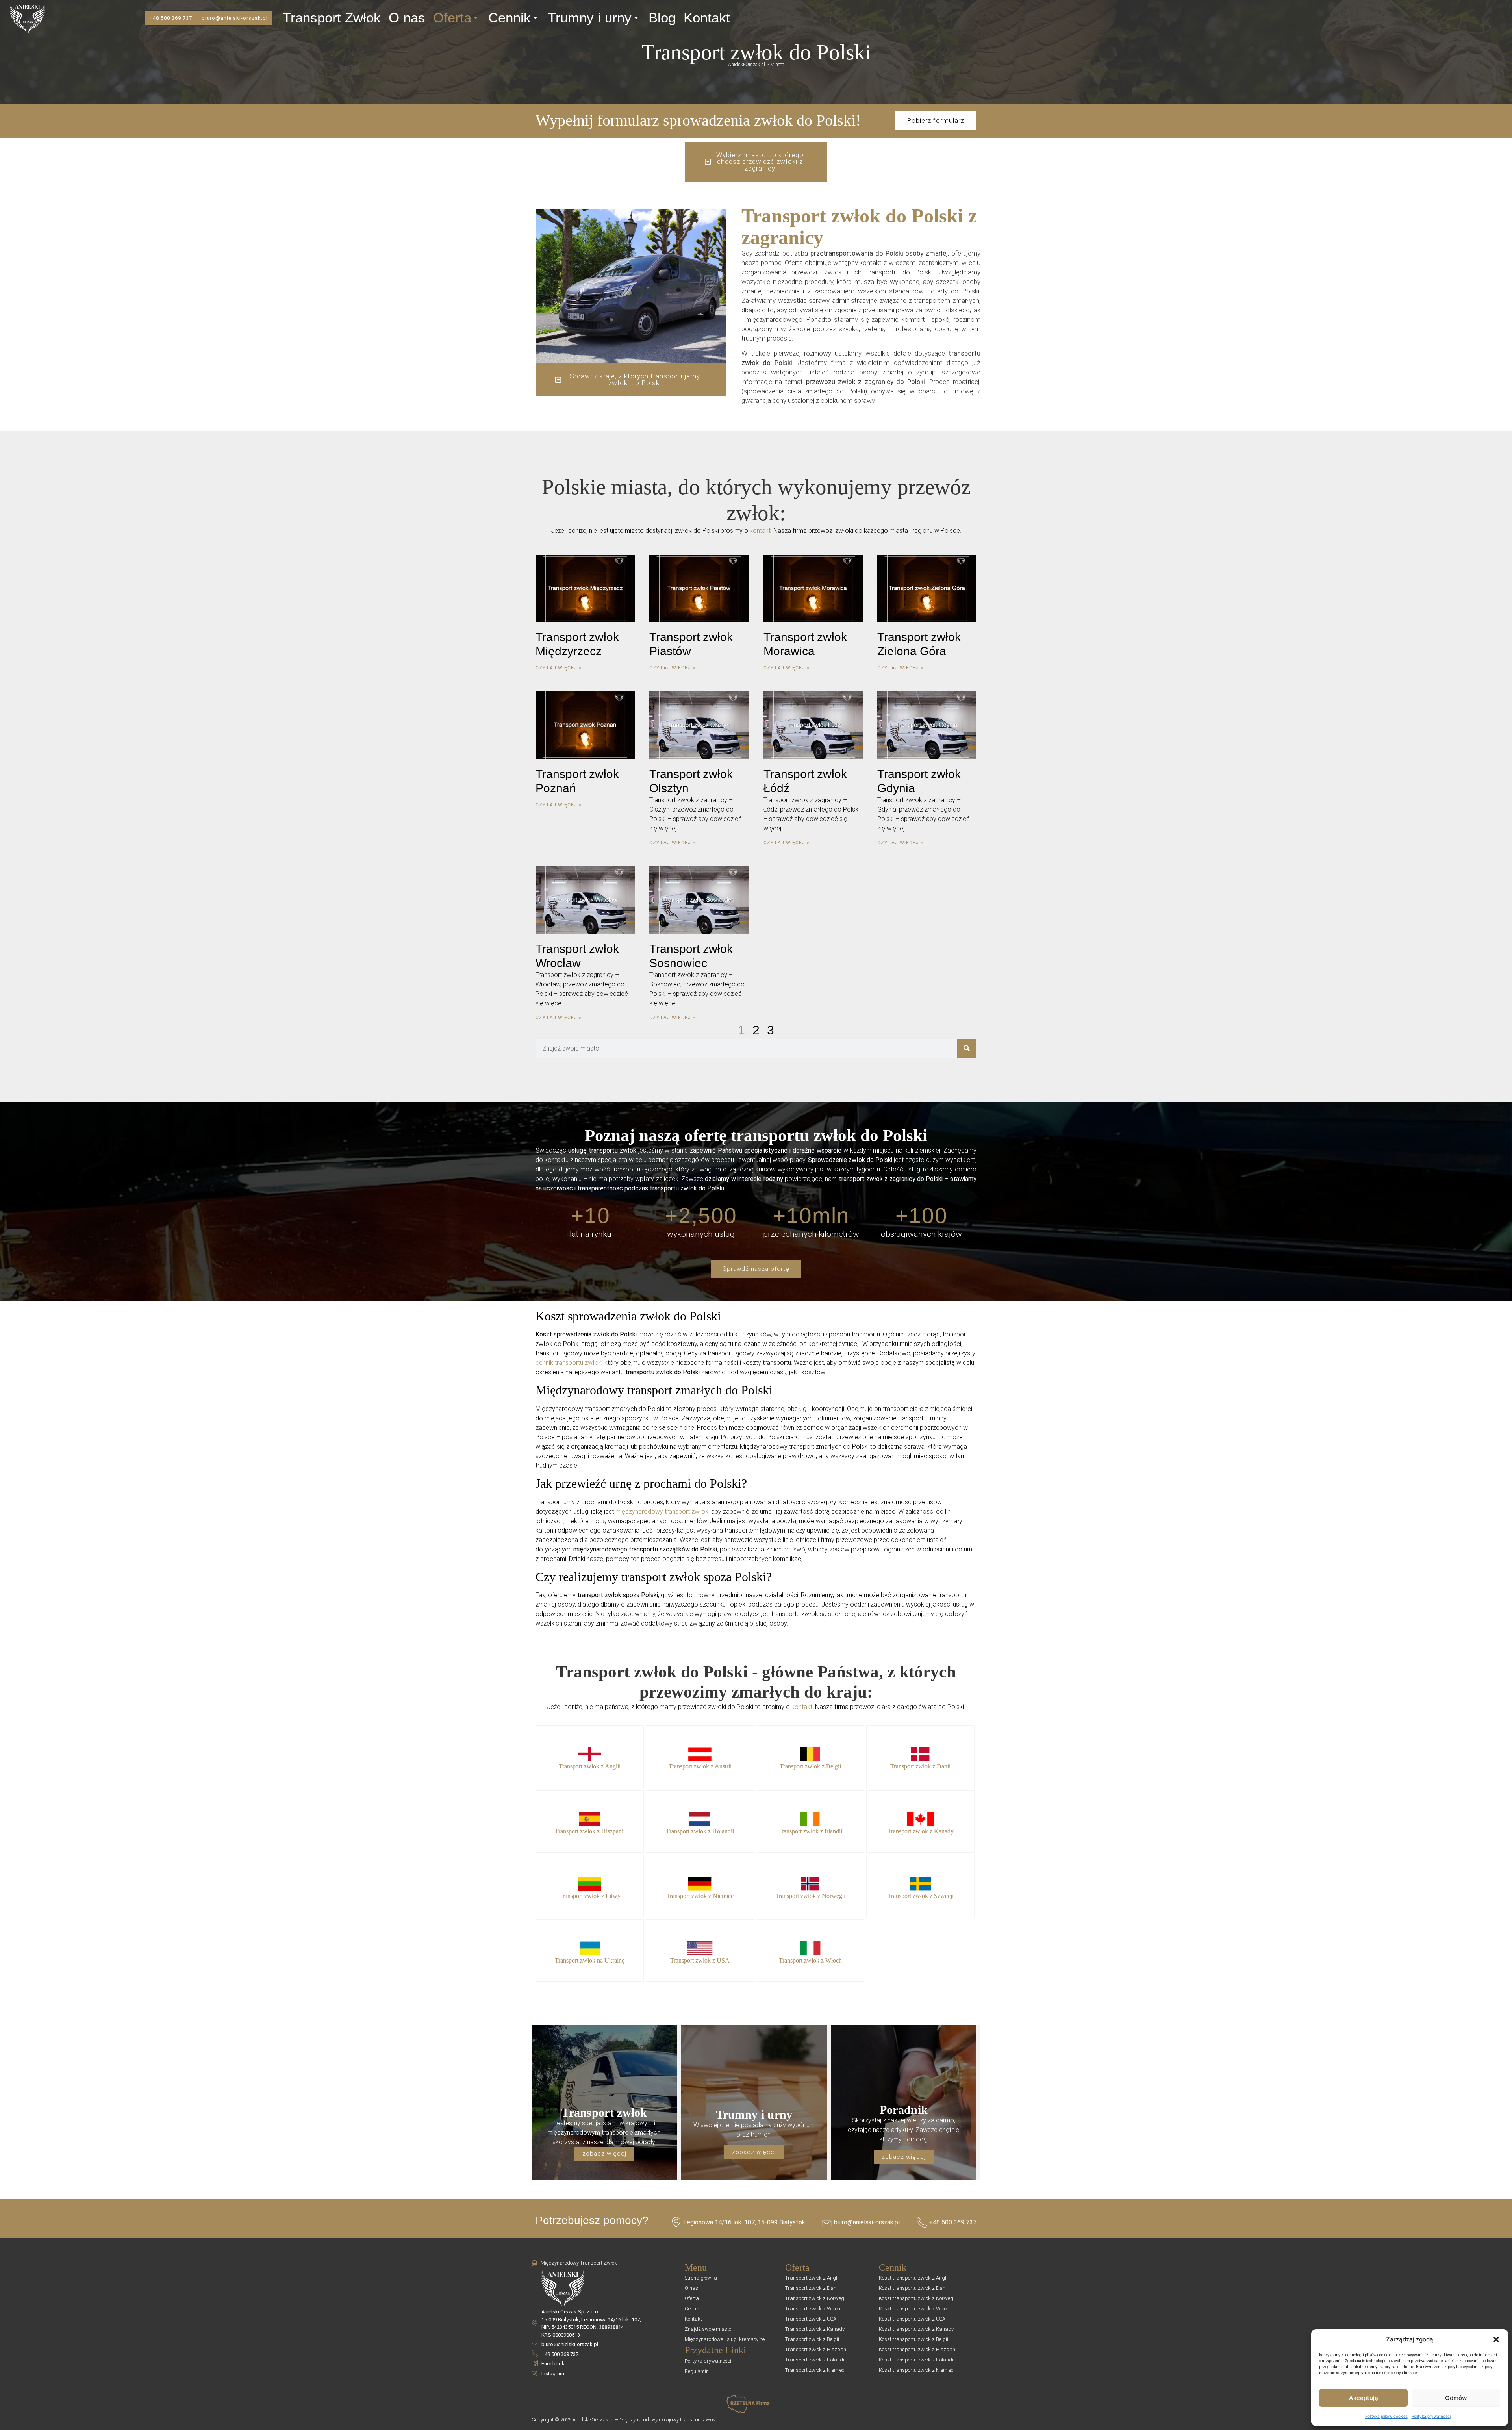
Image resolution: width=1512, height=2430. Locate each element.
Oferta (452, 18)
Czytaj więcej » (559, 668)
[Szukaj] (967, 1049)
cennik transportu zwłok (569, 1363)
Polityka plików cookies (1386, 2416)
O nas (407, 18)
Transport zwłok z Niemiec (700, 1896)
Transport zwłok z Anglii (590, 1766)
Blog (662, 18)
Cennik (510, 18)
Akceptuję (1364, 2398)
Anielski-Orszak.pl (747, 65)
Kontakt (707, 18)
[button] (1496, 2339)
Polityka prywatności (1431, 2416)
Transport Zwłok (332, 18)
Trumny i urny (590, 18)
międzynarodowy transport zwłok (662, 1512)
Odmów (1456, 2398)
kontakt (760, 531)
